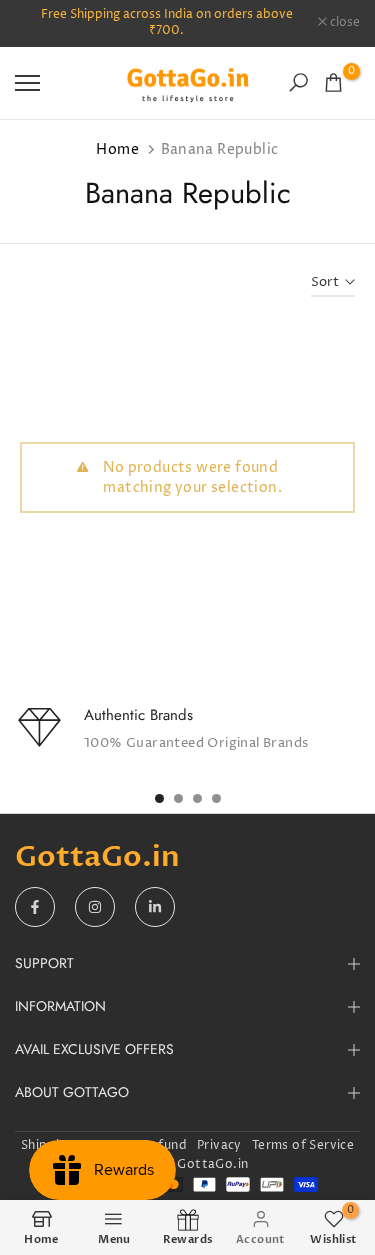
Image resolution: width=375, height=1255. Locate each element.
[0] (333, 82)
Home (117, 149)
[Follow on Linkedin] (155, 907)
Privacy (219, 1145)
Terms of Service (303, 1145)
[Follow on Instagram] (95, 907)
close (343, 23)
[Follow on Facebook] (35, 907)
